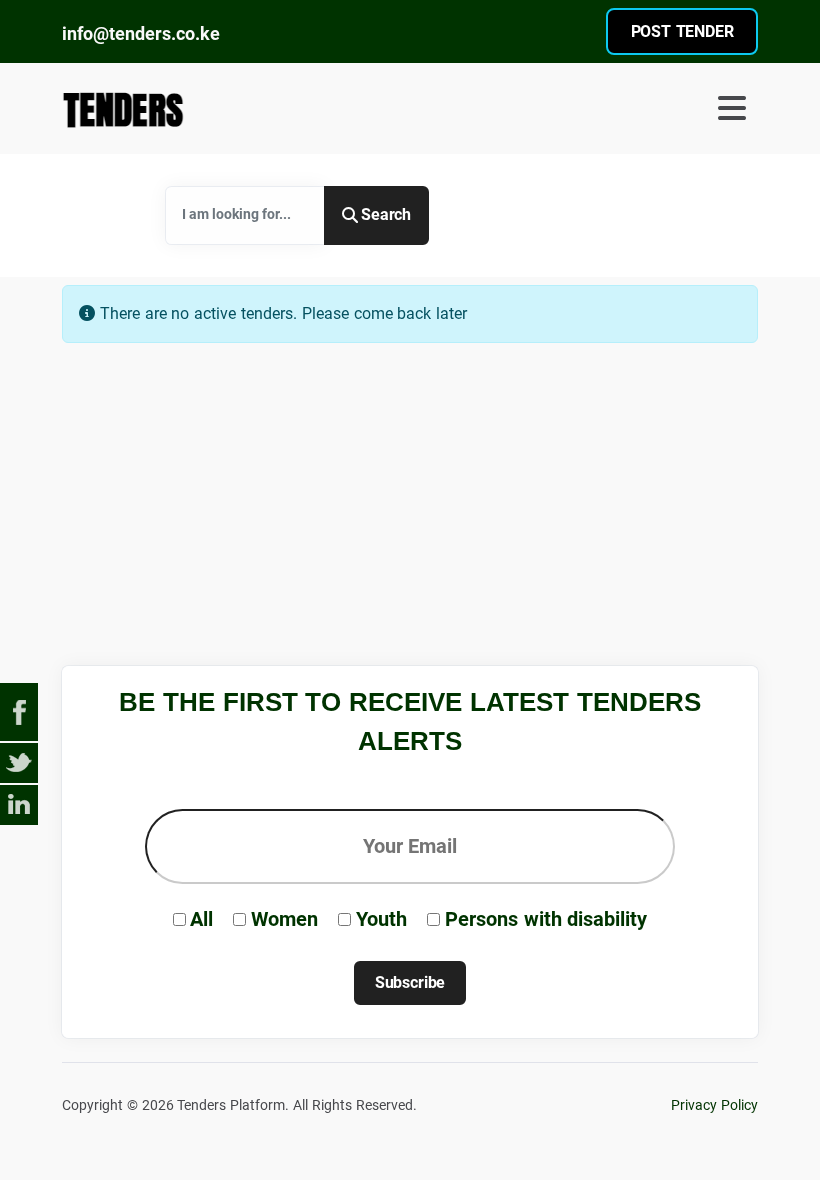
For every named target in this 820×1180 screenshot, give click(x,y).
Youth (381, 919)
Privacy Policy (714, 1105)
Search (386, 214)
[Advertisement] (426, 452)
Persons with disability (546, 919)
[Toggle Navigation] (588, 108)
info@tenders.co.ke (141, 33)
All (201, 919)
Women (284, 919)
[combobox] (245, 215)
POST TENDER (682, 31)
